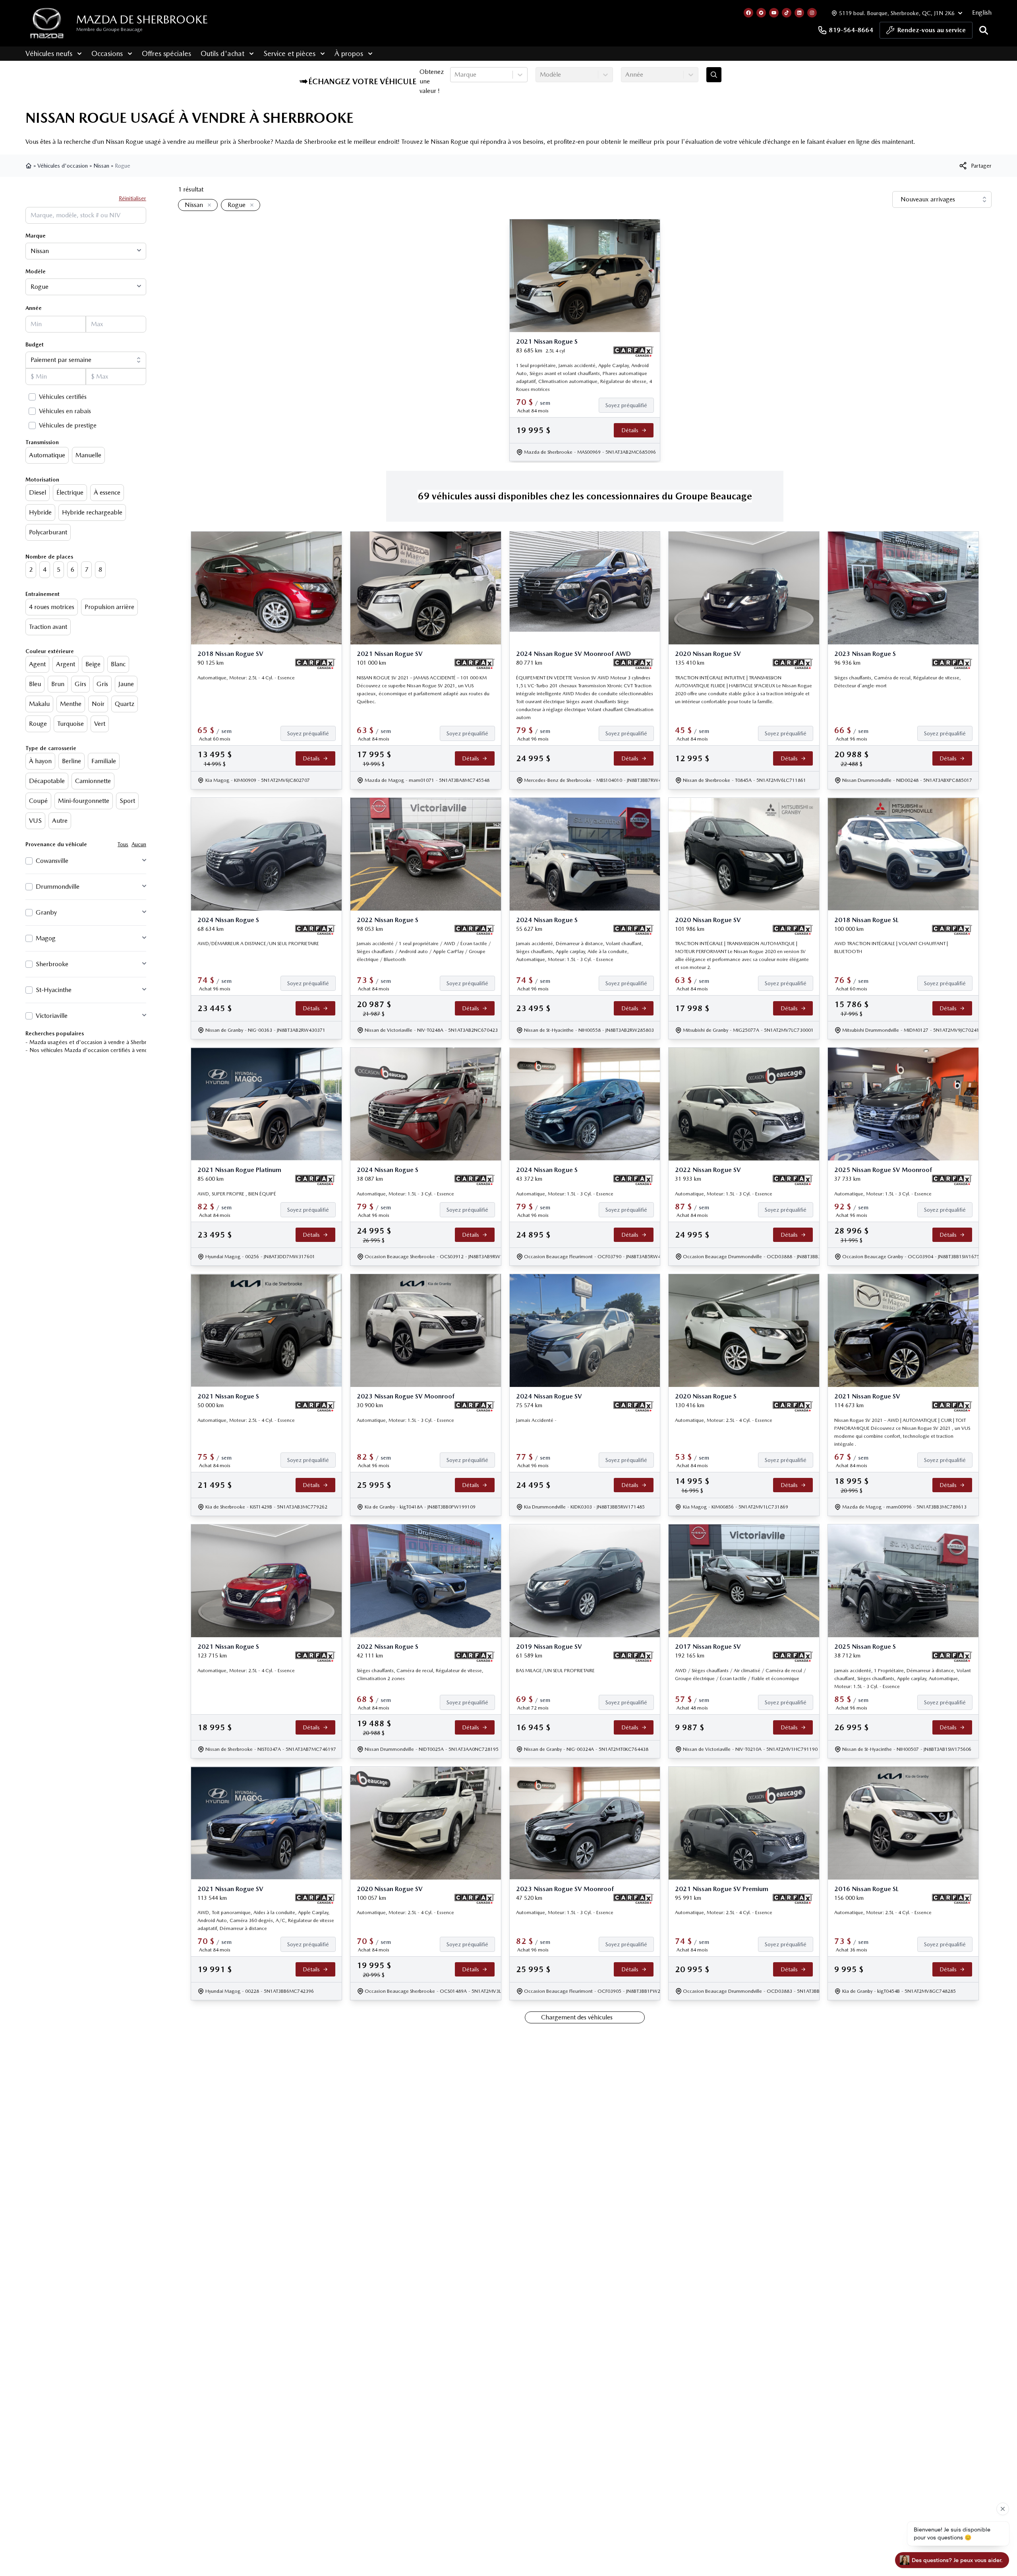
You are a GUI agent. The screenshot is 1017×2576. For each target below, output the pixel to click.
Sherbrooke (52, 964)
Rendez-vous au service (932, 30)
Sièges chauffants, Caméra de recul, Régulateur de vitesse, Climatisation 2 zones (420, 1675)
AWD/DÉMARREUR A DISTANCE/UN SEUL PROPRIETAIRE (258, 944)
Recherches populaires (55, 1033)
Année (34, 308)
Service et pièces (289, 53)
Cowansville (52, 861)
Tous (123, 844)
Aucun (139, 844)
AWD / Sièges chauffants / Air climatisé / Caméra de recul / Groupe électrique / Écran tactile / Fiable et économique (741, 1675)
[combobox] (455, 75)
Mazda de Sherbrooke (142, 19)
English (982, 13)
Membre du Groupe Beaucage (109, 29)
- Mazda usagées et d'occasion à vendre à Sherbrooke (92, 1042)
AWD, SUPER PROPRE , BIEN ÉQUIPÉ (237, 1194)
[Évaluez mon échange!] (714, 75)
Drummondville (58, 887)
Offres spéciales (166, 53)
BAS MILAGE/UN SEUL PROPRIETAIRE (555, 1671)
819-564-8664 (851, 30)
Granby (46, 912)
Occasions (107, 53)
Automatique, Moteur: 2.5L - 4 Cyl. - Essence (246, 678)
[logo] (47, 23)
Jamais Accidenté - (536, 1420)
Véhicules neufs (49, 53)
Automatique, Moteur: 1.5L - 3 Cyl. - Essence (405, 1194)
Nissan (101, 166)
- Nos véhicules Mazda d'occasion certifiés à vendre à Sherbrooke (106, 1050)
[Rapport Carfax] (633, 352)
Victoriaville (52, 1016)
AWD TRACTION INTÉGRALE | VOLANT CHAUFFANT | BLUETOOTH (891, 948)
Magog (46, 938)
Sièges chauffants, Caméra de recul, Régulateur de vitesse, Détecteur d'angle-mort (898, 682)
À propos (349, 53)
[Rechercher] (984, 30)
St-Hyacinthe (54, 990)
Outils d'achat (222, 53)
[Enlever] (208, 205)
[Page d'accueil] (29, 166)
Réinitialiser (132, 198)
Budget (35, 344)
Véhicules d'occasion (63, 166)
